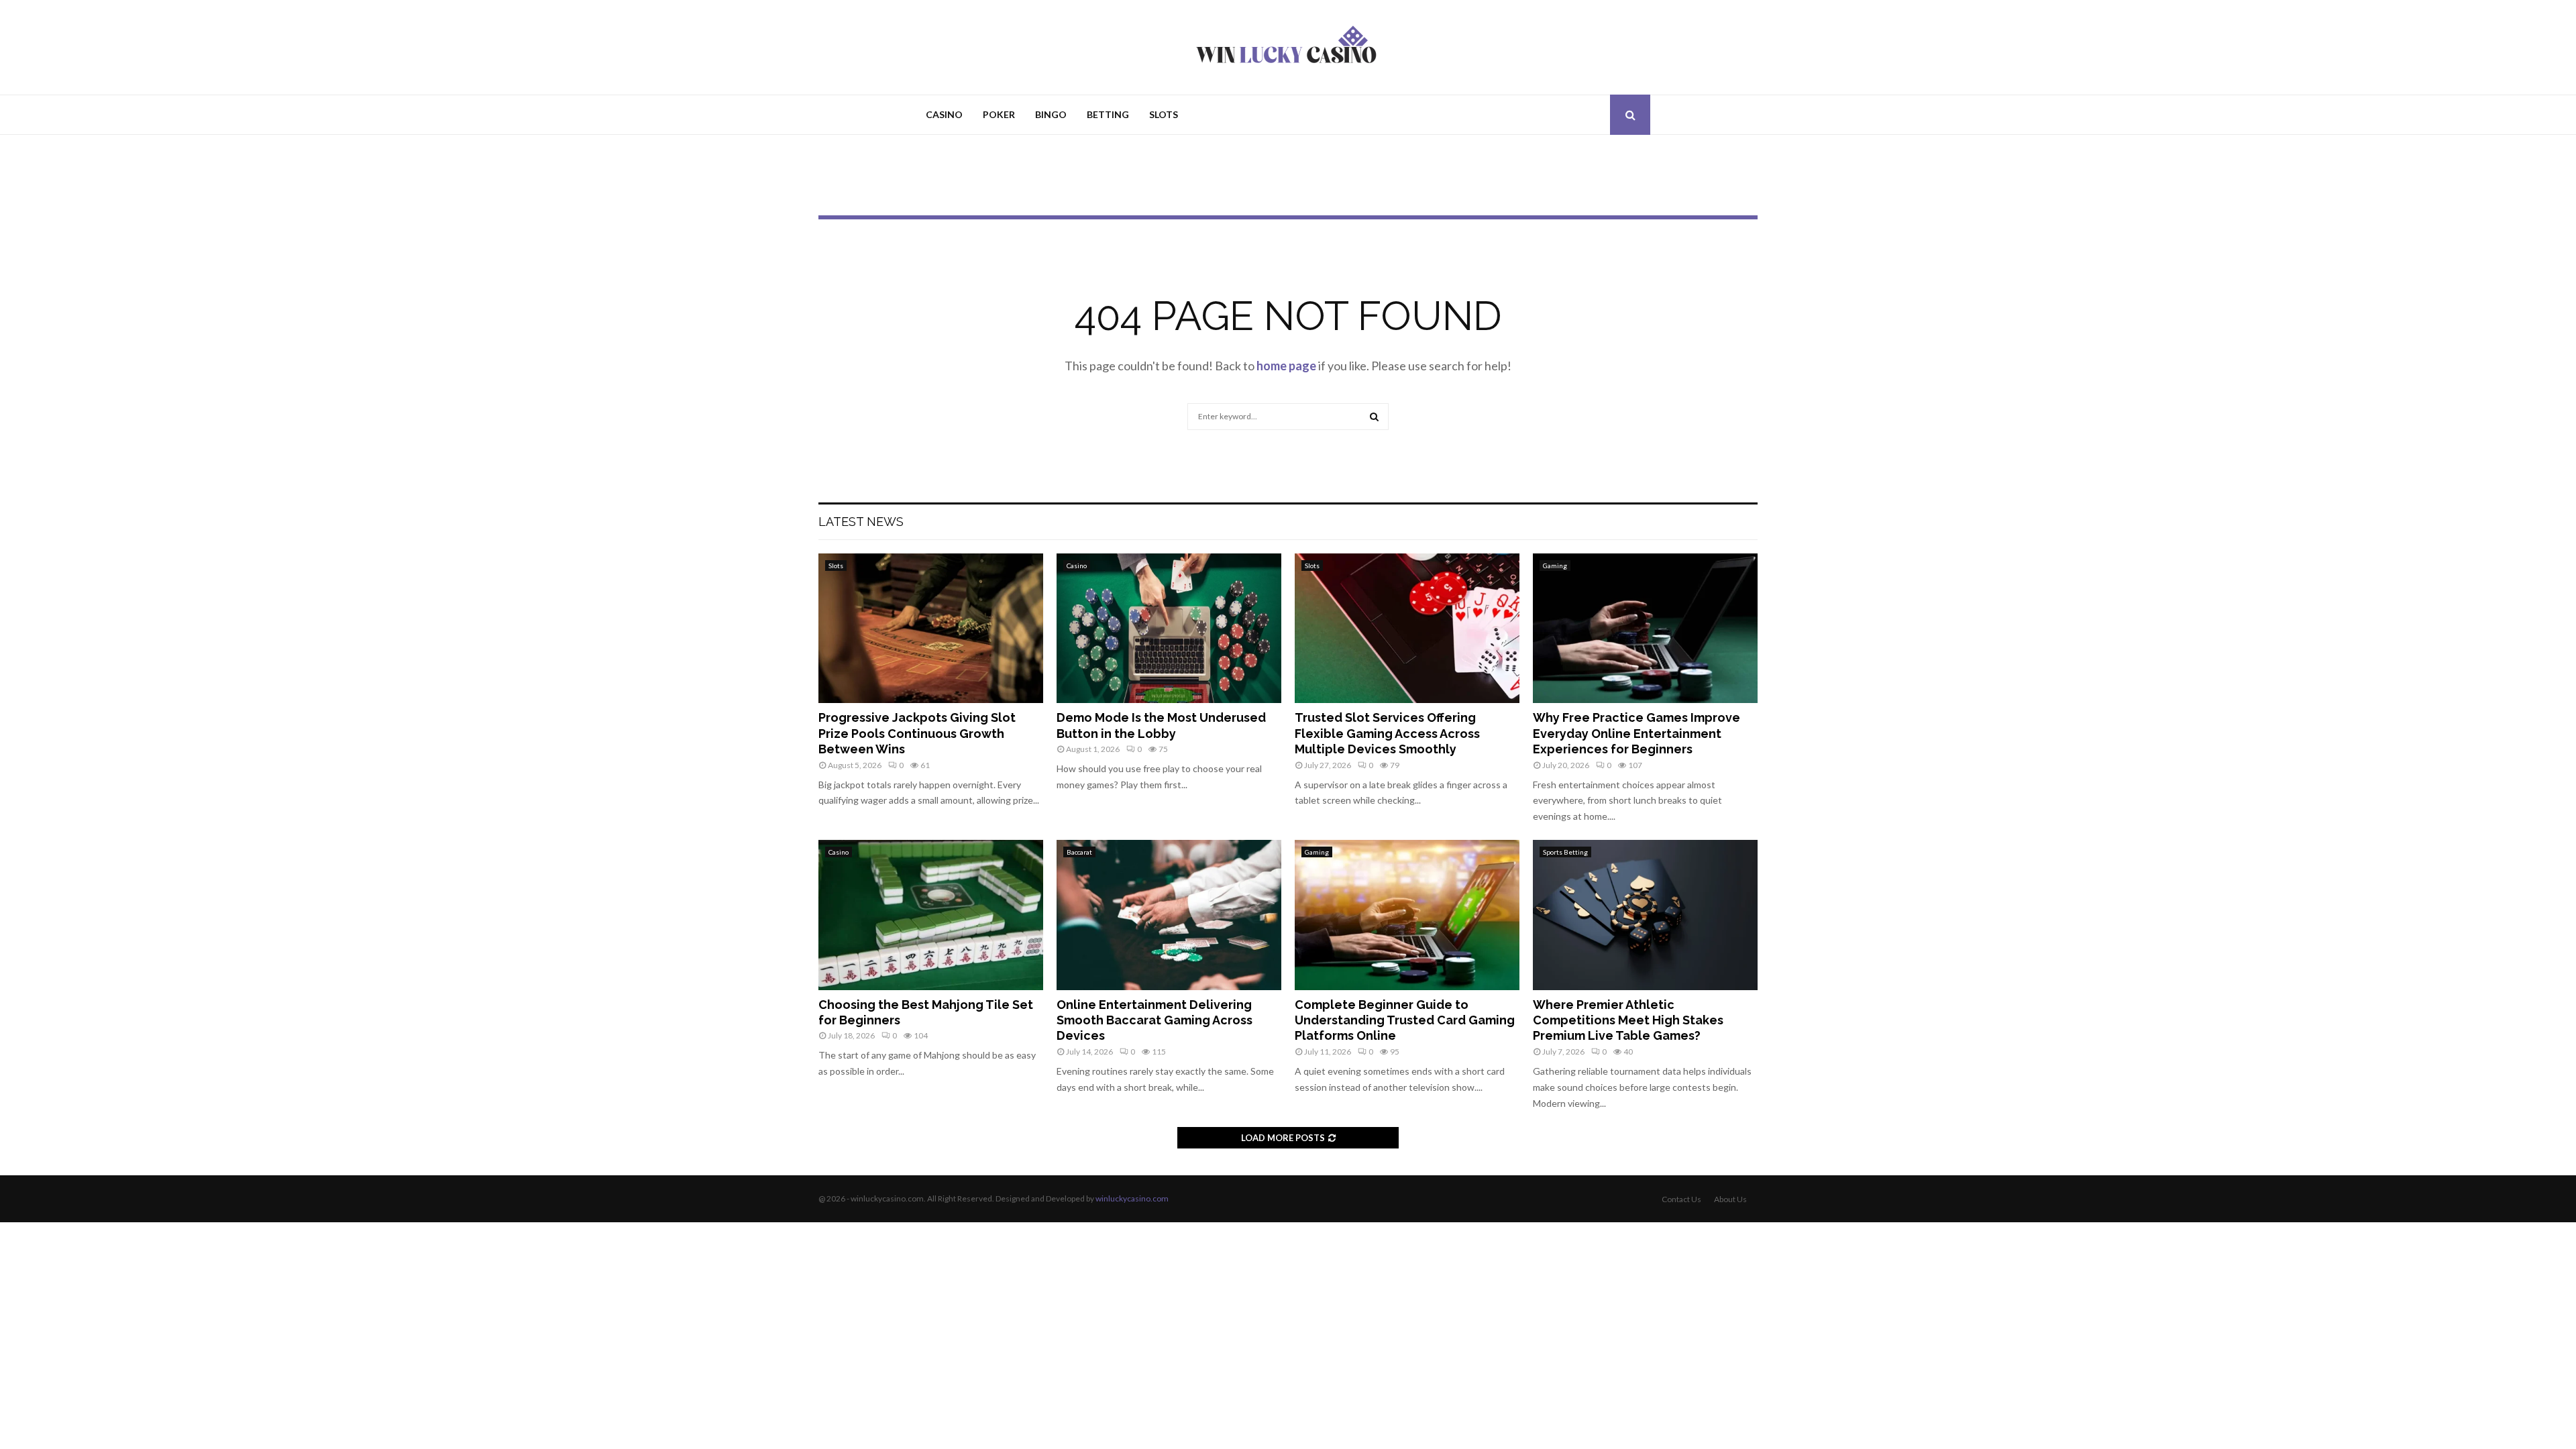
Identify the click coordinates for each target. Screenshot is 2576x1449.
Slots (1164, 114)
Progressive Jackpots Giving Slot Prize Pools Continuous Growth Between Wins (917, 733)
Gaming (1555, 566)
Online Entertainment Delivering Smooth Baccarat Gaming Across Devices (1155, 1020)
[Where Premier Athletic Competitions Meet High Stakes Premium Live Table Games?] (1645, 915)
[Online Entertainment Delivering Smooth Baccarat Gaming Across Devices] (1169, 915)
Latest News (861, 522)
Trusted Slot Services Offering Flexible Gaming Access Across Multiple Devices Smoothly (1387, 733)
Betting (1108, 114)
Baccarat (1079, 852)
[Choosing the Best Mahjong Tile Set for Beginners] (931, 915)
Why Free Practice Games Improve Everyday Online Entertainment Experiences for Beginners (1636, 733)
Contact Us (1681, 1199)
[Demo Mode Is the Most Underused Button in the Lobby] (1169, 628)
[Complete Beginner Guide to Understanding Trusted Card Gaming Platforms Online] (1407, 915)
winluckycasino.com (1132, 1198)
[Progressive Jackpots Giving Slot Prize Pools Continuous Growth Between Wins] (931, 628)
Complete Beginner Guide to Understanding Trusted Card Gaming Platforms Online (1405, 1020)
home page (1286, 366)
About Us (1730, 1199)
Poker (999, 114)
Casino (944, 114)
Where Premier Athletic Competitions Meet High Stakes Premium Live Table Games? (1628, 1020)
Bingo (1051, 114)
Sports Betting (1565, 852)
